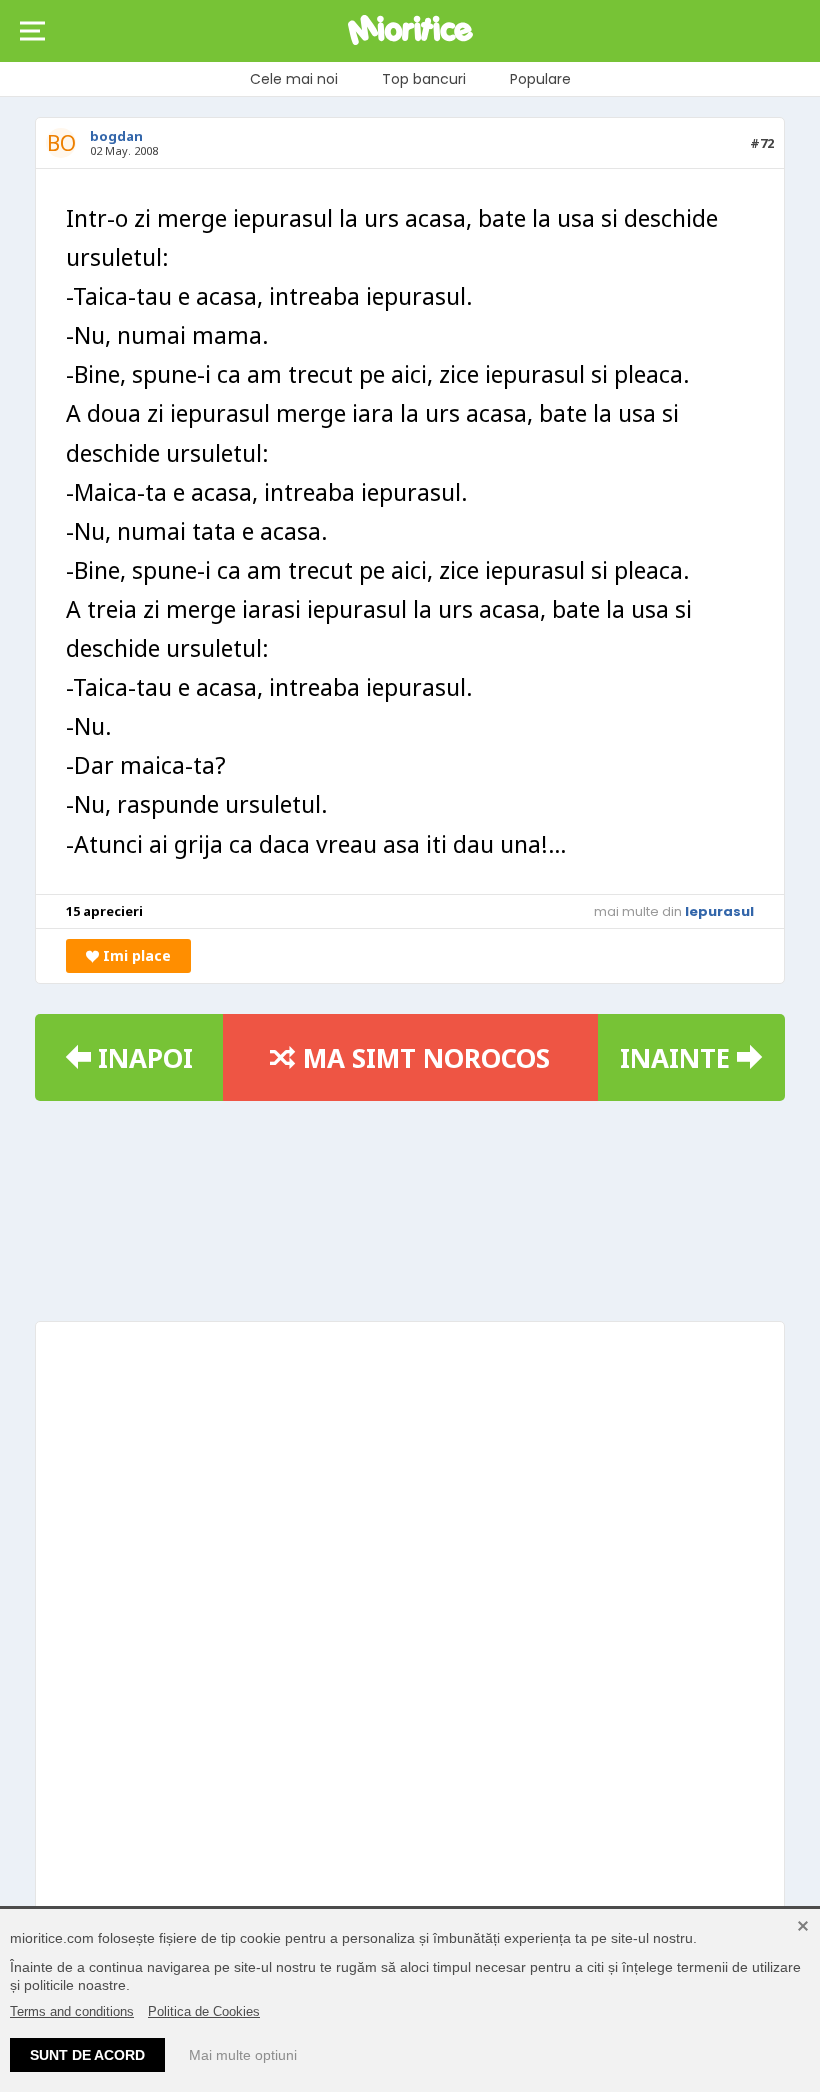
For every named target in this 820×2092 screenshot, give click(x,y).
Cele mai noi (294, 79)
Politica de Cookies (204, 2011)
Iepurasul (719, 911)
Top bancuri (424, 79)
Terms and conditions (72, 2011)
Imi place (135, 955)
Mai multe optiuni (243, 2055)
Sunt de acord (87, 2055)
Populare (540, 79)
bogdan (116, 136)
